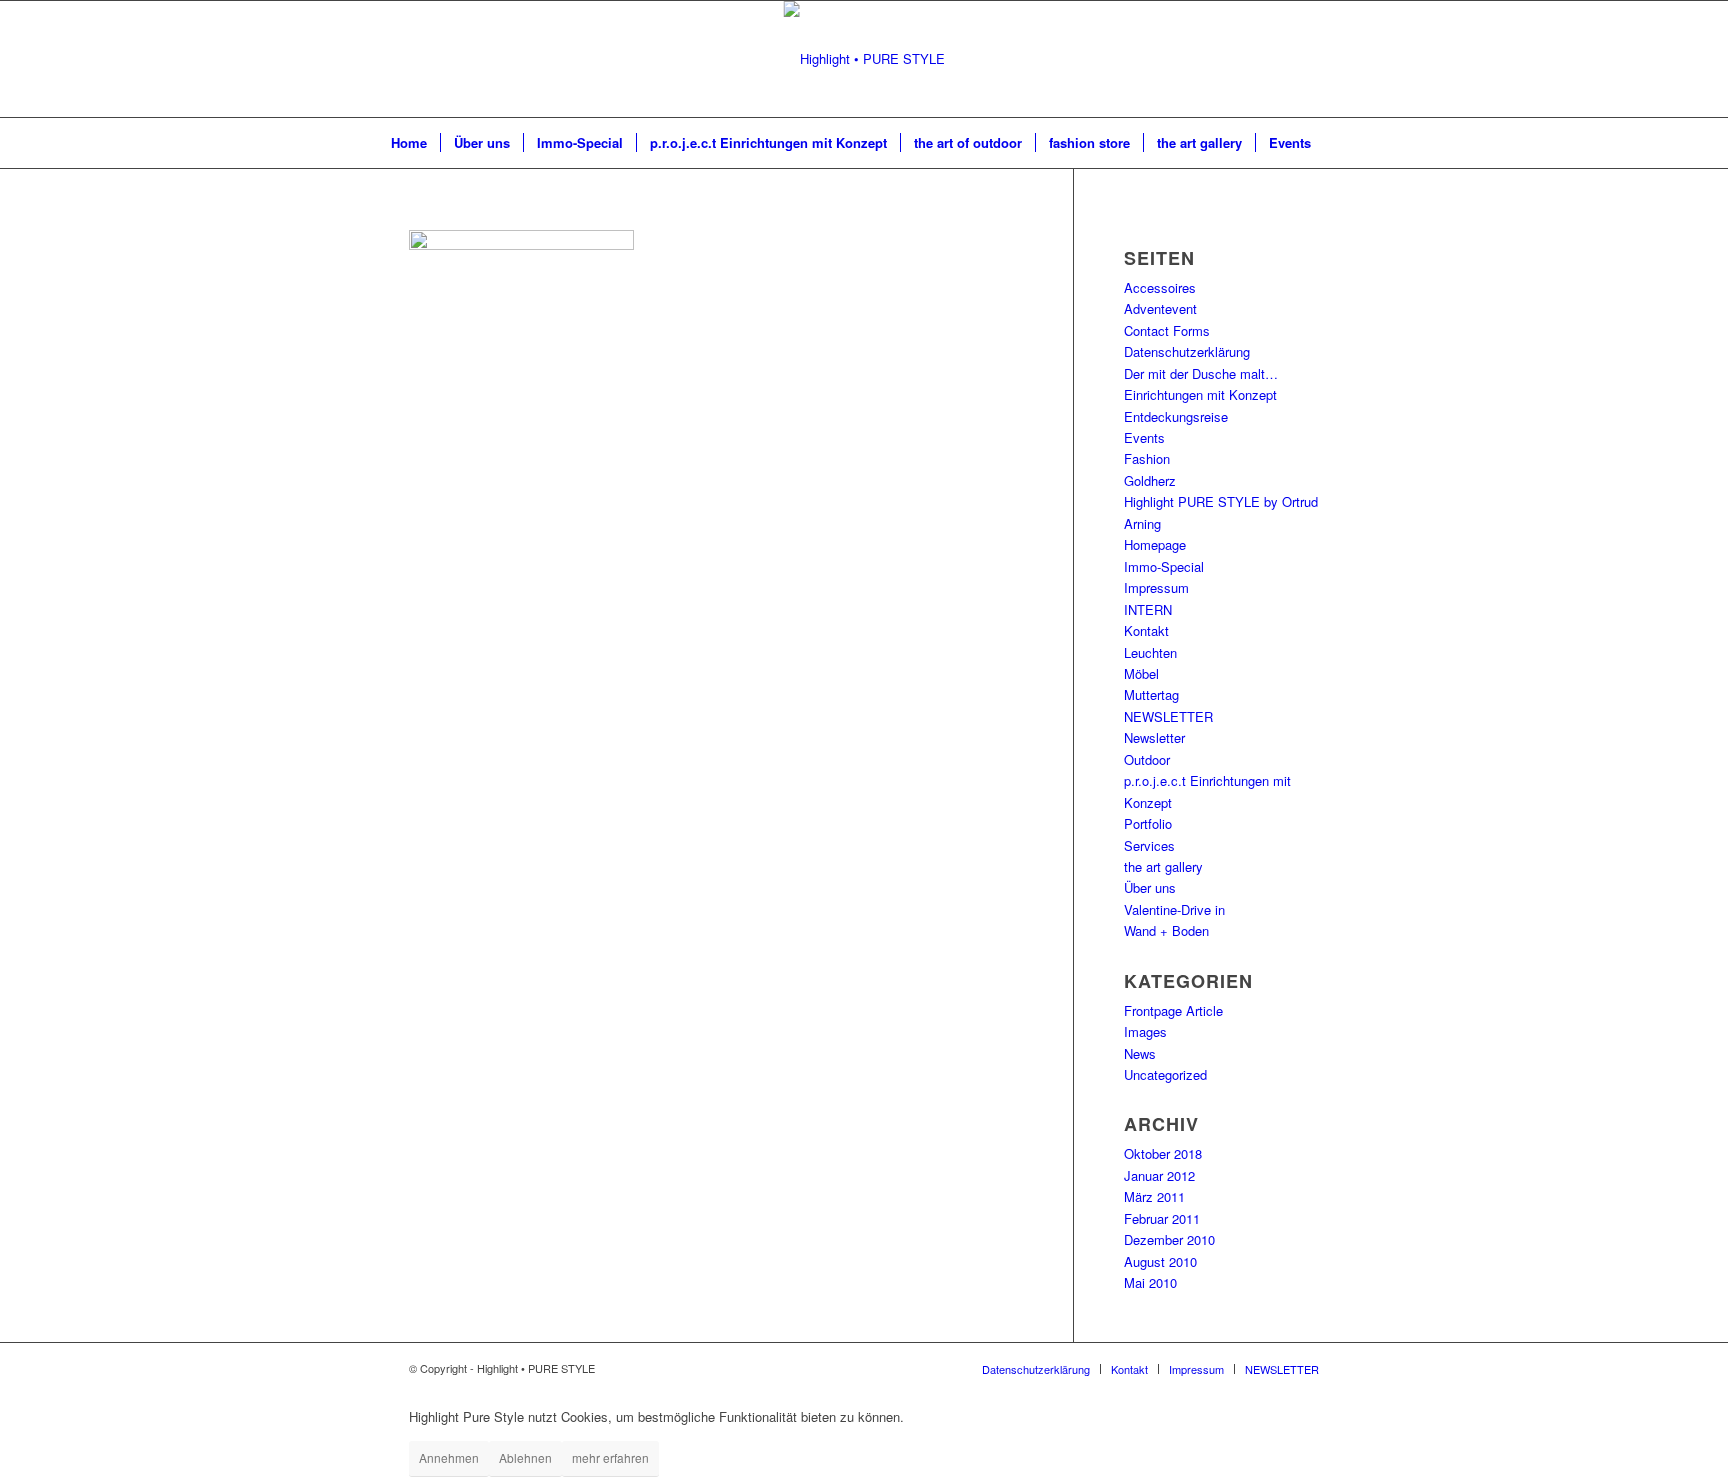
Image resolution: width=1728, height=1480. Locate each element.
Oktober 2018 (1163, 1153)
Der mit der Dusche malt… (1201, 373)
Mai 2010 (1150, 1282)
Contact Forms (1167, 330)
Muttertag (1151, 694)
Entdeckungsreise (1176, 416)
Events (1144, 437)
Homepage (1155, 544)
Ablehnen (525, 1457)
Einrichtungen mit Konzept (1200, 394)
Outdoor (1147, 759)
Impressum (1156, 587)
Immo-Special (1164, 566)
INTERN (1148, 609)
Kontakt (1146, 630)
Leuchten (1150, 652)
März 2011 (1154, 1196)
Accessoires (1160, 287)
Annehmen (449, 1457)
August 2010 (1160, 1261)
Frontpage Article (1173, 1010)
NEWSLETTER (1168, 716)
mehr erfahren (610, 1457)
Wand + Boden (1166, 930)
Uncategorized (1165, 1074)
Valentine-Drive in (1174, 909)
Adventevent (1160, 308)
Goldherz (1150, 480)
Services (1149, 845)
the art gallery (1163, 866)
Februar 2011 (1162, 1218)
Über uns (1150, 887)
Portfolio (1148, 823)
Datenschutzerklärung (1187, 351)
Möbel (1141, 673)
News (1140, 1053)
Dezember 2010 (1169, 1239)
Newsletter (1154, 737)
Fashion (1147, 458)
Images (1145, 1031)
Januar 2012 (1159, 1175)
